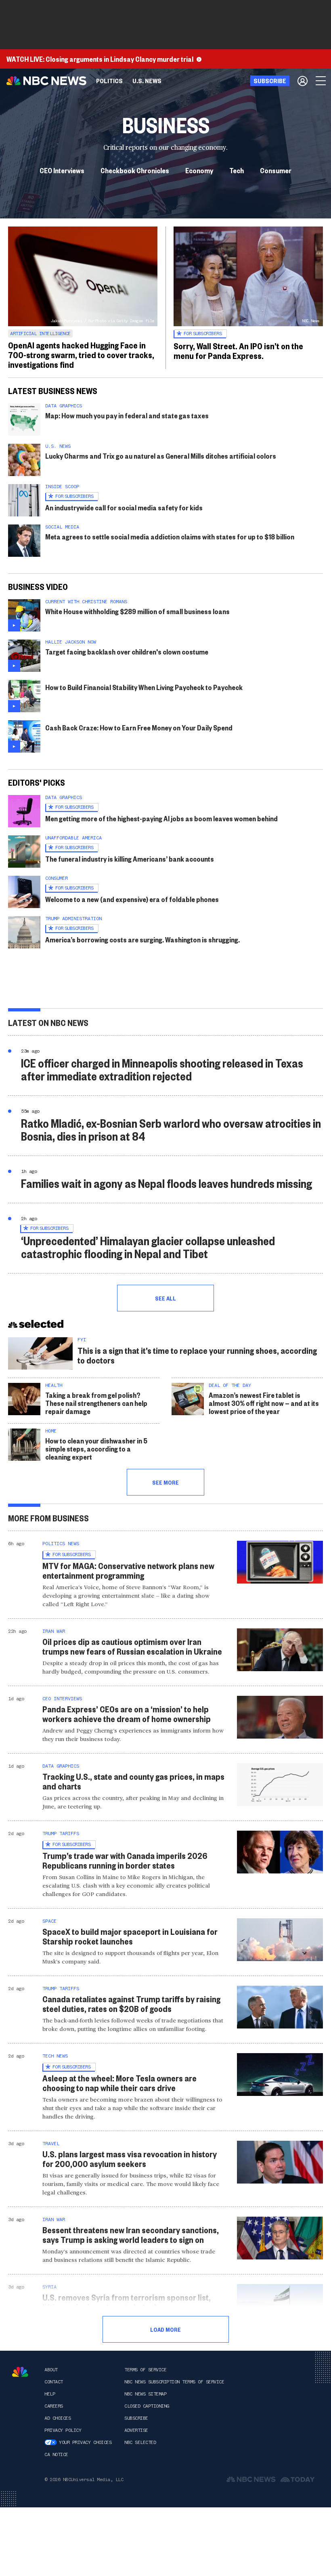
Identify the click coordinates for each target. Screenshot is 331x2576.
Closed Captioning (147, 2406)
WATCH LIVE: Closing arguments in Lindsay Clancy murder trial (100, 59)
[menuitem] (109, 81)
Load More (165, 2329)
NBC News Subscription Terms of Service (174, 2382)
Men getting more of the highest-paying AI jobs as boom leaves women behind (161, 818)
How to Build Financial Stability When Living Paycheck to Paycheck (144, 687)
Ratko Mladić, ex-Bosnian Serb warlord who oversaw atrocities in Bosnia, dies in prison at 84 (171, 1130)
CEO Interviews (62, 170)
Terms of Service (145, 2370)
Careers (54, 2406)
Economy (199, 170)
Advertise (136, 2430)
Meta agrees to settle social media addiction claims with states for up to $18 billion (170, 536)
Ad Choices (58, 2418)
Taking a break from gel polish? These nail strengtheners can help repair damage (96, 1403)
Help (50, 2394)
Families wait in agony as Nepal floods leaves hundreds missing (167, 1183)
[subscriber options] (303, 81)
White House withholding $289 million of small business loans (137, 611)
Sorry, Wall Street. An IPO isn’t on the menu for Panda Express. (238, 350)
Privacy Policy (63, 2430)
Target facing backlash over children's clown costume (127, 651)
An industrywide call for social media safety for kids (124, 507)
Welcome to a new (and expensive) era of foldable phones (132, 899)
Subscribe (136, 2418)
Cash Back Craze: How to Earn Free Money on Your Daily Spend (139, 727)
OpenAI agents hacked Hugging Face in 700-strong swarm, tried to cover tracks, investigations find (81, 355)
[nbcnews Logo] (20, 2372)
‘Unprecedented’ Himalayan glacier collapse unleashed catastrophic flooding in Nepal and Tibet (148, 1247)
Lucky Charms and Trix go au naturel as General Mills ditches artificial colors (161, 456)
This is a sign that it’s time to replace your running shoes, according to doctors (197, 1355)
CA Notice (56, 2454)
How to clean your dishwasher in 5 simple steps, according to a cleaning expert (96, 1448)
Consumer (276, 170)
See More (165, 1482)
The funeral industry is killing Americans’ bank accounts (130, 859)
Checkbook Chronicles (135, 170)
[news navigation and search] (321, 81)
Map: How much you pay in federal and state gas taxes (127, 415)
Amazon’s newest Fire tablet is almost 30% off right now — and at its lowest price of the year (264, 1403)
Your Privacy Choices (85, 2442)
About (51, 2370)
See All (165, 1298)
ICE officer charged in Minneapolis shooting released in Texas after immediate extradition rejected (162, 1069)
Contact (54, 2382)
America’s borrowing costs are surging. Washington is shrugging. (142, 939)
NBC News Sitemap (145, 2394)
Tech (237, 170)
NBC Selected (140, 2442)
